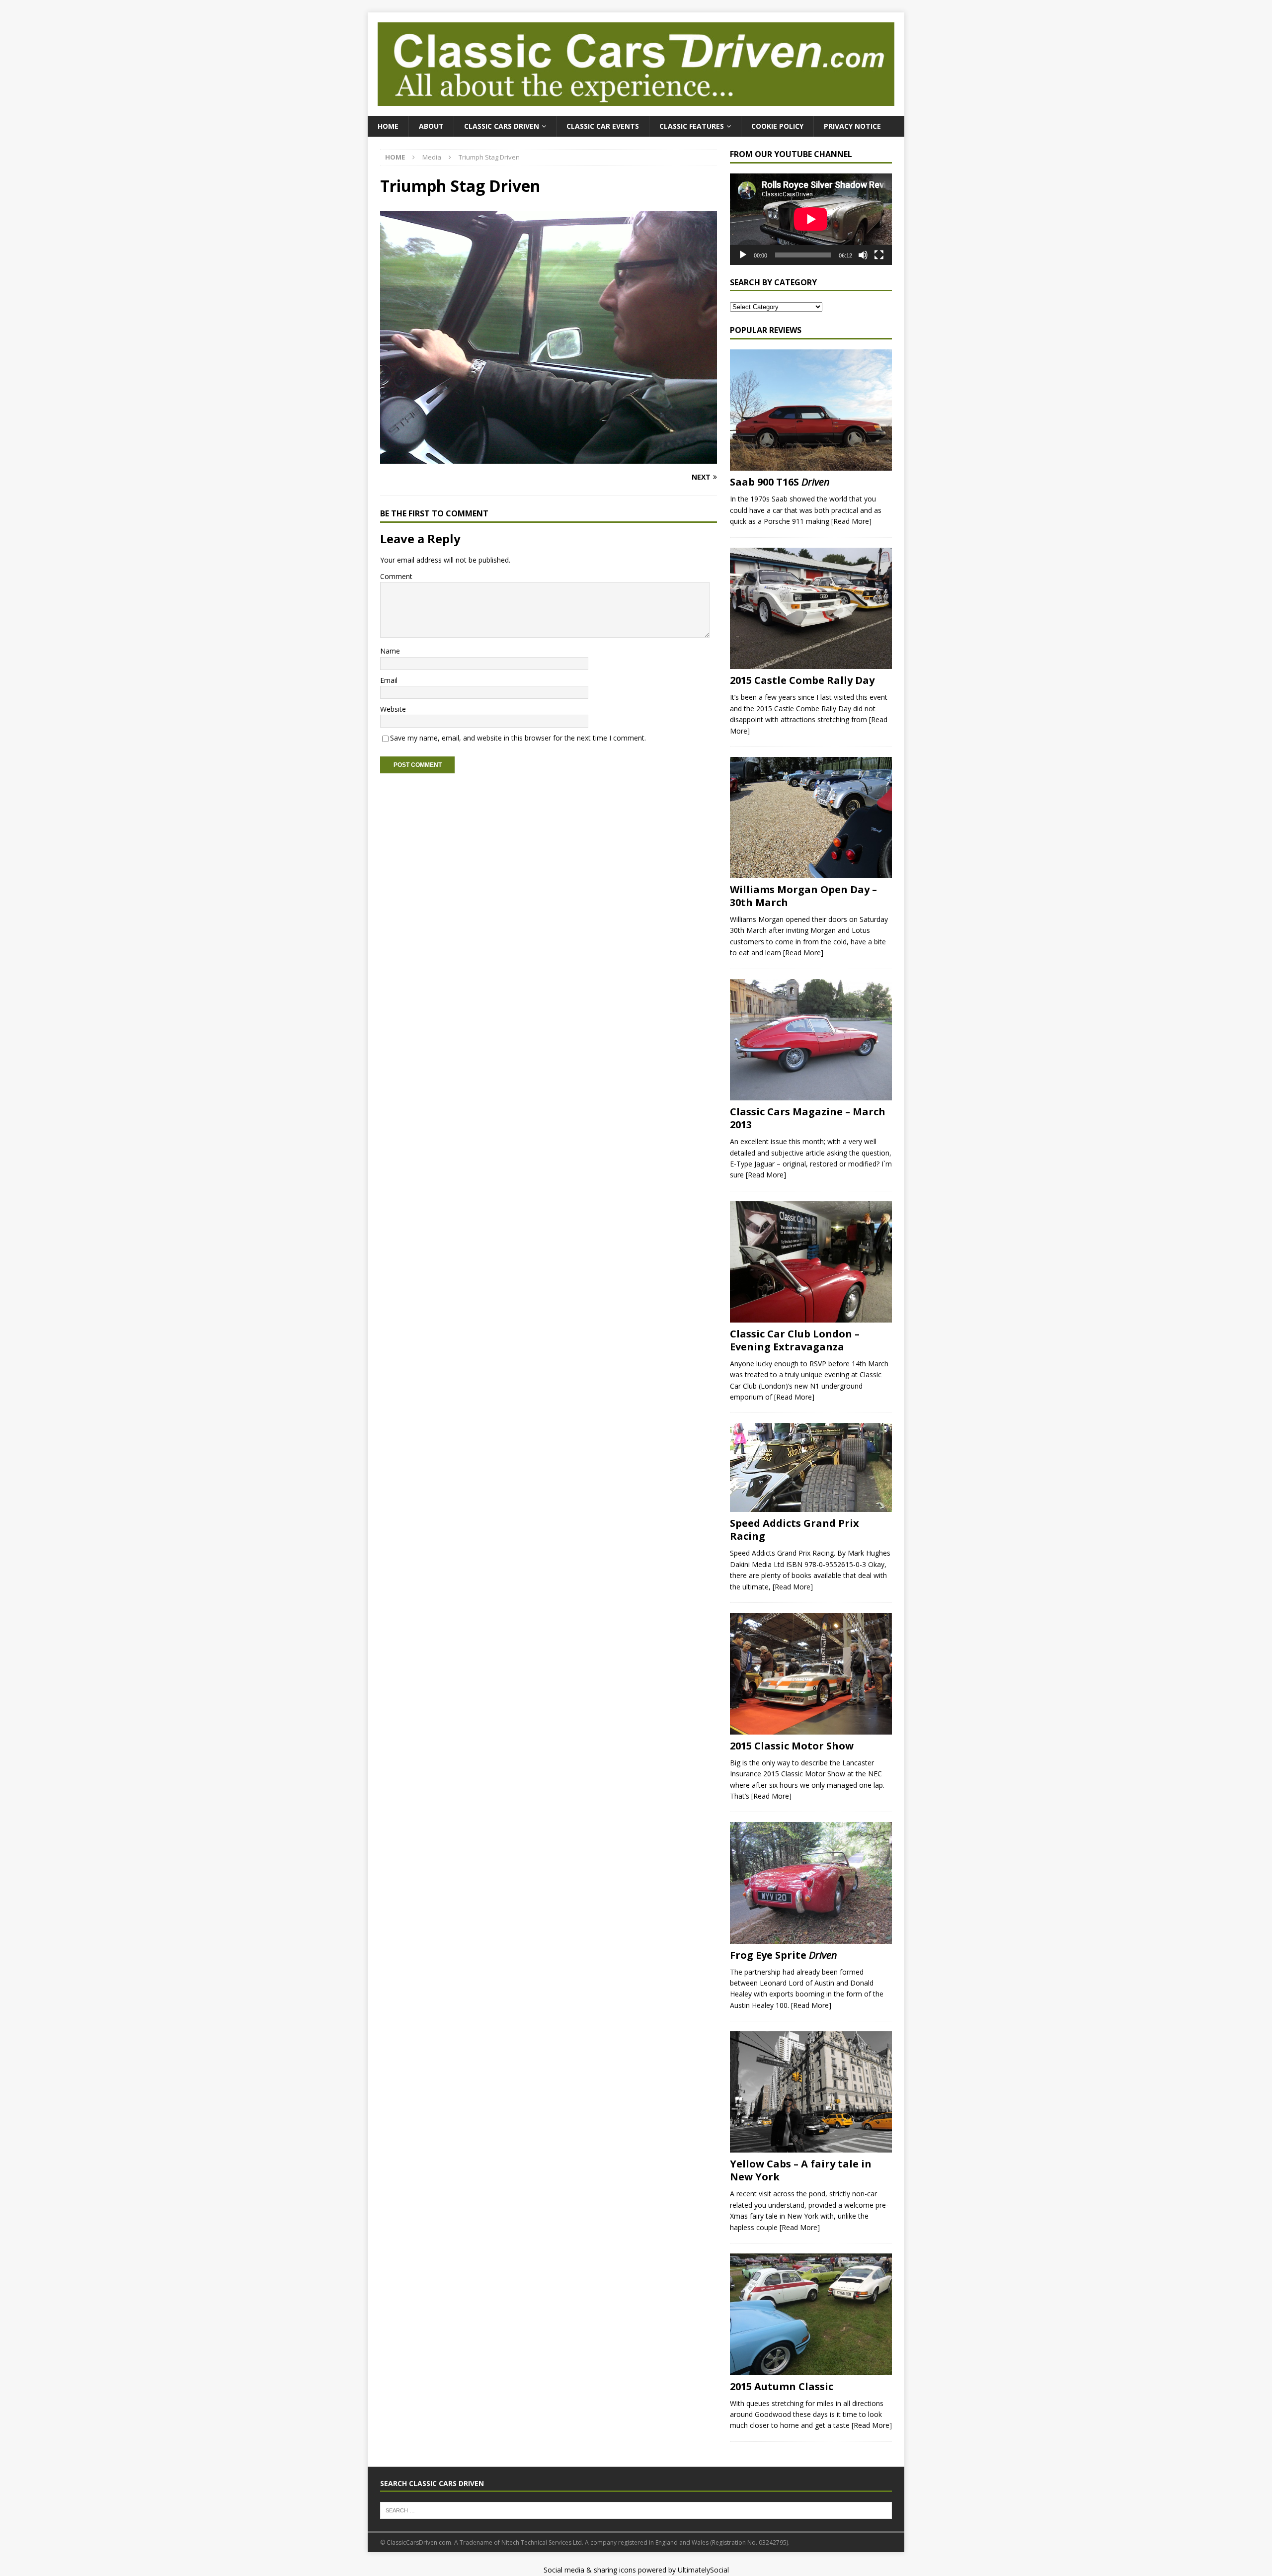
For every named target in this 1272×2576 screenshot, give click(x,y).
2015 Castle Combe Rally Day (802, 680)
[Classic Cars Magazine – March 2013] (811, 1040)
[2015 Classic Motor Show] (811, 1674)
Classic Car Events (603, 126)
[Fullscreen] (879, 255)
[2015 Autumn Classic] (811, 2314)
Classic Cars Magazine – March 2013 (808, 1118)
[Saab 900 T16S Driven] (811, 410)
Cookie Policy (777, 126)
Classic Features (692, 126)
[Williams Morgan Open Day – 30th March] (811, 818)
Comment (396, 576)
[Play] (743, 255)
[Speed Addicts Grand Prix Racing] (811, 1467)
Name (390, 651)
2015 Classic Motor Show (792, 1746)
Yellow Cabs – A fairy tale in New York (801, 2170)
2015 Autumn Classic (782, 2386)
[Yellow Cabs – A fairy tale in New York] (811, 2092)
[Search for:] (636, 2510)
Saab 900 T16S (780, 482)
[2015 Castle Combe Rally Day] (811, 609)
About (431, 126)
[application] (811, 219)
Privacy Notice (852, 126)
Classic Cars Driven (502, 126)
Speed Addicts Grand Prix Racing (795, 1530)
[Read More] (851, 521)
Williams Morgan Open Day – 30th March (803, 896)
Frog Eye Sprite (784, 1955)
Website (393, 709)
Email (389, 680)
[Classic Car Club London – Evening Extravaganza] (811, 1262)
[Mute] (863, 255)
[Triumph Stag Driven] (549, 458)
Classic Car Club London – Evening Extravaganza (795, 1340)
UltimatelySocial (703, 2570)
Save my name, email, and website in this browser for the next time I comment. (518, 738)
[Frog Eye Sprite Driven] (811, 1883)
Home (388, 126)
